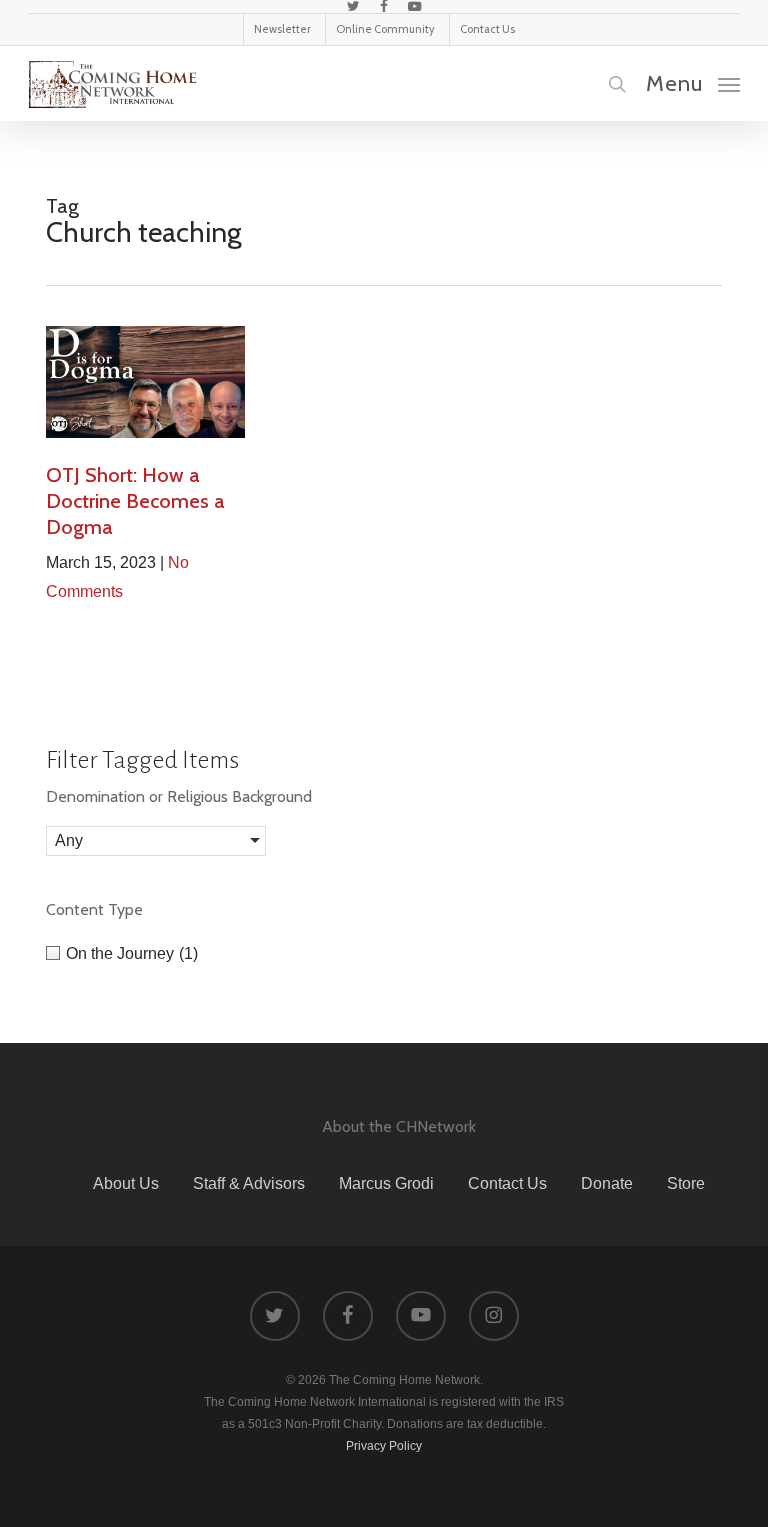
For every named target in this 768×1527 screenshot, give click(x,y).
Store (686, 1183)
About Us (126, 1183)
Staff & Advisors (249, 1183)
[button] (693, 83)
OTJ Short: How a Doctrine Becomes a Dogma (135, 501)
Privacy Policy (384, 1446)
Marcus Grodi (386, 1183)
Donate (607, 1183)
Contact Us (507, 1183)
